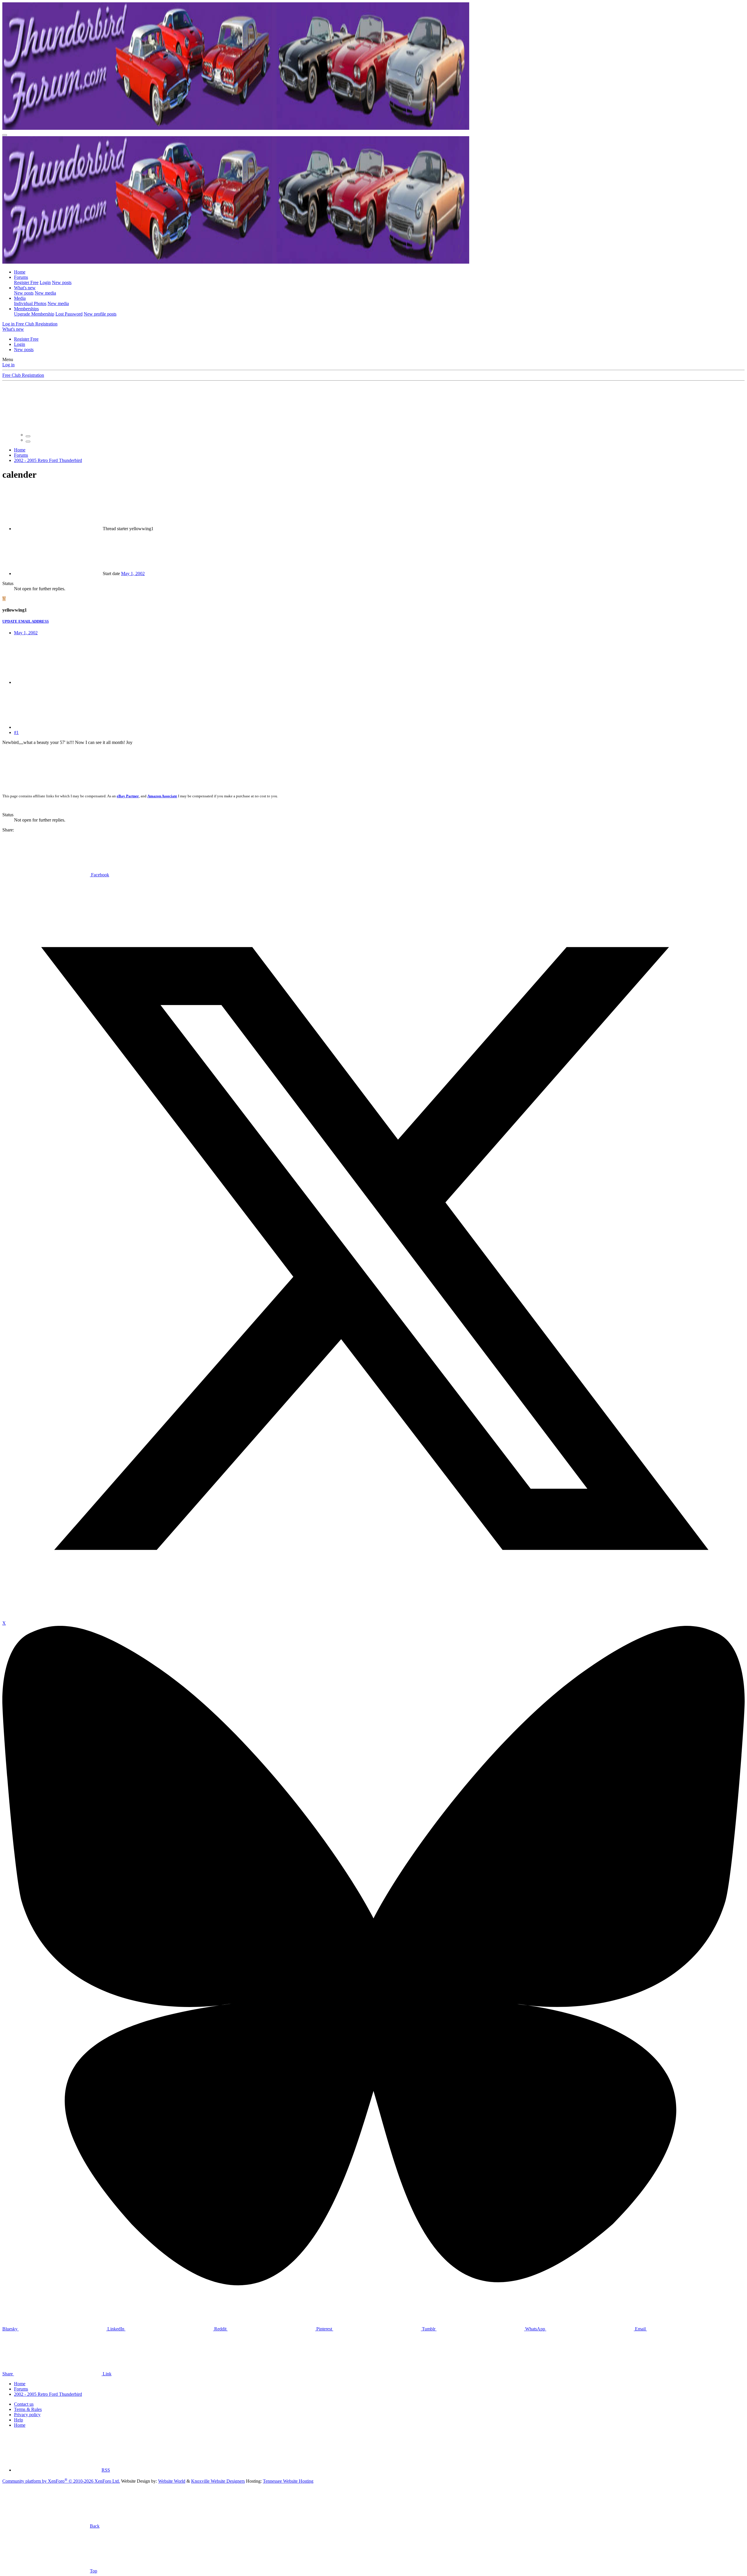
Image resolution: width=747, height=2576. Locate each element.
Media (20, 298)
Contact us (24, 2404)
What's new (25, 288)
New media (45, 293)
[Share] (58, 682)
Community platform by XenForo (61, 2481)
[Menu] (5, 135)
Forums (21, 277)
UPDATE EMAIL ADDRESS (26, 621)
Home (20, 272)
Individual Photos (30, 303)
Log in (8, 365)
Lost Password (69, 314)
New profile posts (100, 314)
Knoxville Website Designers (218, 2481)
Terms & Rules (28, 2409)
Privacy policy (27, 2415)
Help (19, 2420)
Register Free (26, 282)
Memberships (26, 309)
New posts (62, 282)
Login (45, 282)
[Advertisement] (134, 767)
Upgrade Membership (34, 314)
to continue (596, 415)
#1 (16, 732)
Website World (172, 2481)
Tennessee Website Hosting (288, 2481)
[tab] (28, 436)
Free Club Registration (23, 375)
